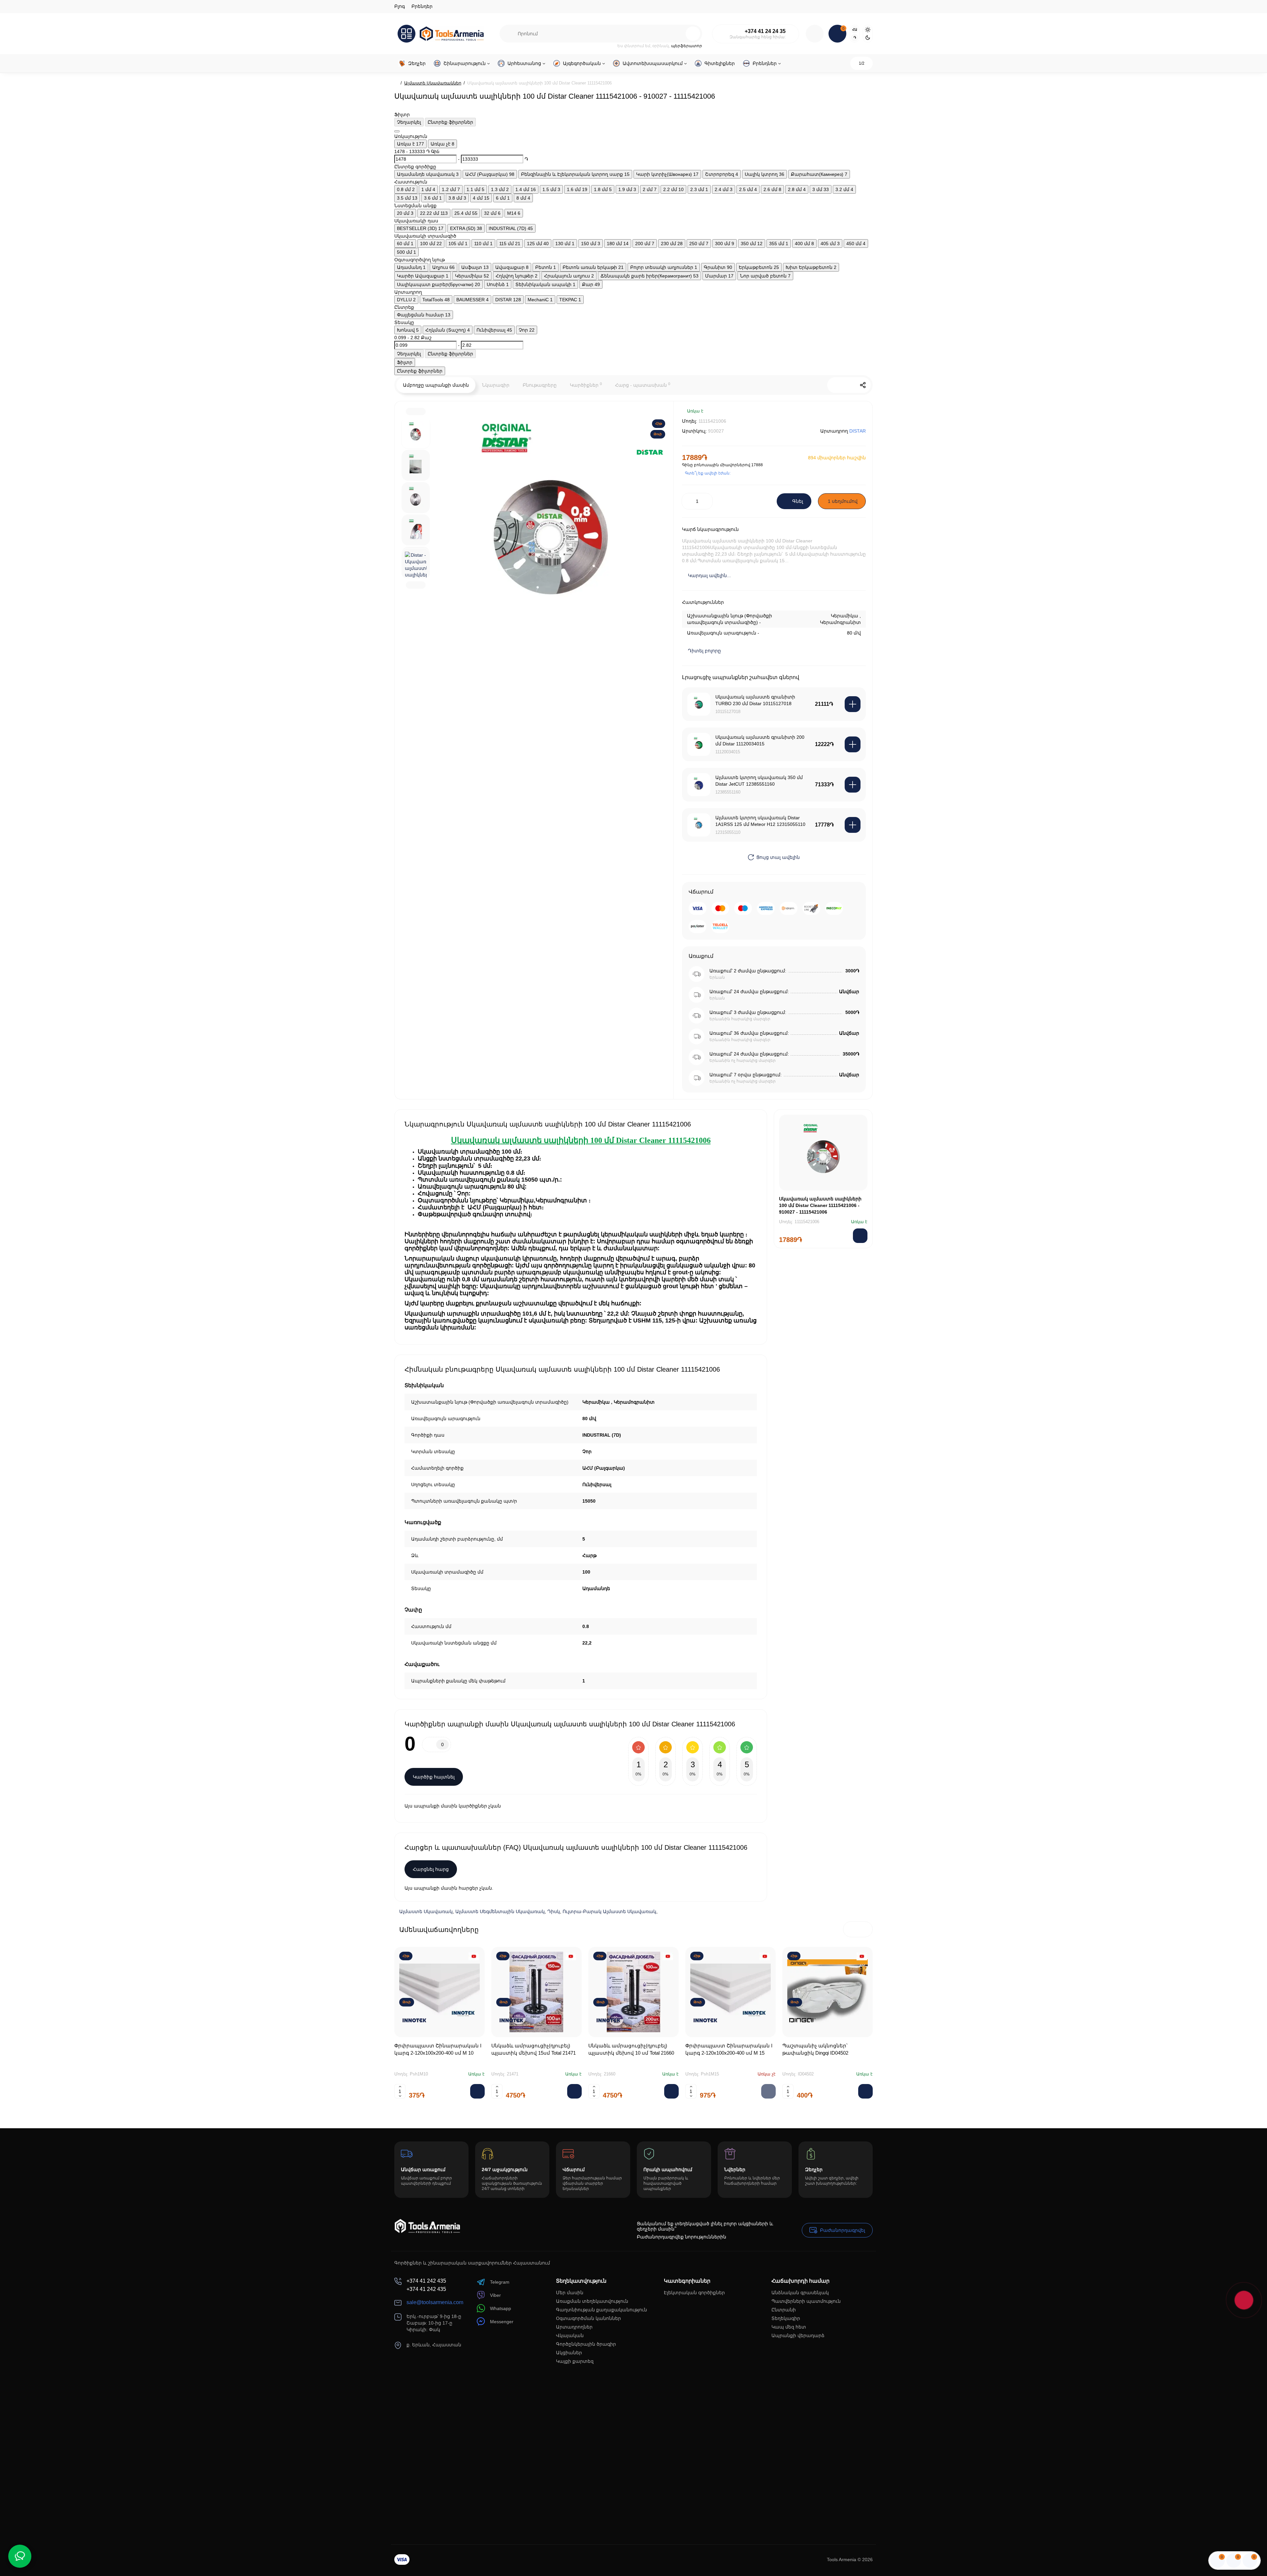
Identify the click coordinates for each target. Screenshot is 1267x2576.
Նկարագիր (496, 385)
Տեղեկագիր (786, 2318)
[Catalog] (406, 34)
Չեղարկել (409, 122)
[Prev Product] (835, 385)
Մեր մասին (570, 2293)
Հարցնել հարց (431, 1869)
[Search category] (509, 34)
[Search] (693, 34)
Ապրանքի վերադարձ (798, 2335)
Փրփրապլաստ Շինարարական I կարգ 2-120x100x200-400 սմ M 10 (438, 2049)
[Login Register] (815, 34)
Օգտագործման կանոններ (588, 2318)
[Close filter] (397, 131)
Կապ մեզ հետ (789, 2327)
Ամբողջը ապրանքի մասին (436, 385)
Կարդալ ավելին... (709, 575)
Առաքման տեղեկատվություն (592, 2301)
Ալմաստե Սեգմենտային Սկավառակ (500, 1911)
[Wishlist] (858, 416)
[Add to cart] (853, 704)
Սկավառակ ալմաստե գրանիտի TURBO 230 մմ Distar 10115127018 (755, 700)
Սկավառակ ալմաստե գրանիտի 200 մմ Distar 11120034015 (760, 740)
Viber (495, 2295)
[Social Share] (863, 385)
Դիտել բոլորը (704, 651)
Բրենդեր (422, 6)
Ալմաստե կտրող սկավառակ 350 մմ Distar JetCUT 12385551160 (759, 781)
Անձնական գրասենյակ (800, 2293)
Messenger (502, 2322)
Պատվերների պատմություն (806, 2301)
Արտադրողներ (574, 2327)
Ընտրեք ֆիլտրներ (450, 122)
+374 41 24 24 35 (765, 31)
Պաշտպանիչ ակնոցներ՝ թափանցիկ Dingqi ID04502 (815, 2049)
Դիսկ (554, 1911)
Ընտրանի (784, 2310)
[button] (851, 1929)
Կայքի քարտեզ (575, 2361)
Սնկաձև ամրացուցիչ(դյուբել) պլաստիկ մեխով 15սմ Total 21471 (534, 2049)
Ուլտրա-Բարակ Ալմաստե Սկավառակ (609, 1911)
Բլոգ (400, 6)
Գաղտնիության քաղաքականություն (601, 2310)
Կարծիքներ (586, 385)
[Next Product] (849, 385)
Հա (855, 30)
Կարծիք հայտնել (434, 1777)
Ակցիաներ (569, 2353)
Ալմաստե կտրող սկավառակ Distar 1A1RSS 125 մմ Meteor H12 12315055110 (760, 821)
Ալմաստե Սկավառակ (426, 1911)
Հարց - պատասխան (643, 385)
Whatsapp (501, 2308)
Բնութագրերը (540, 385)
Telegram (500, 2282)
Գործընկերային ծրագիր (586, 2344)
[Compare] (839, 416)
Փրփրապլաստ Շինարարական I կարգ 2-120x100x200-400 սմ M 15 (729, 2049)
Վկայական (570, 2335)
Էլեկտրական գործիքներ (694, 2293)
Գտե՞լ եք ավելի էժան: (708, 473)
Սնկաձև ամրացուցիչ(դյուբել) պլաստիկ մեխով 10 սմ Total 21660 (631, 2049)
